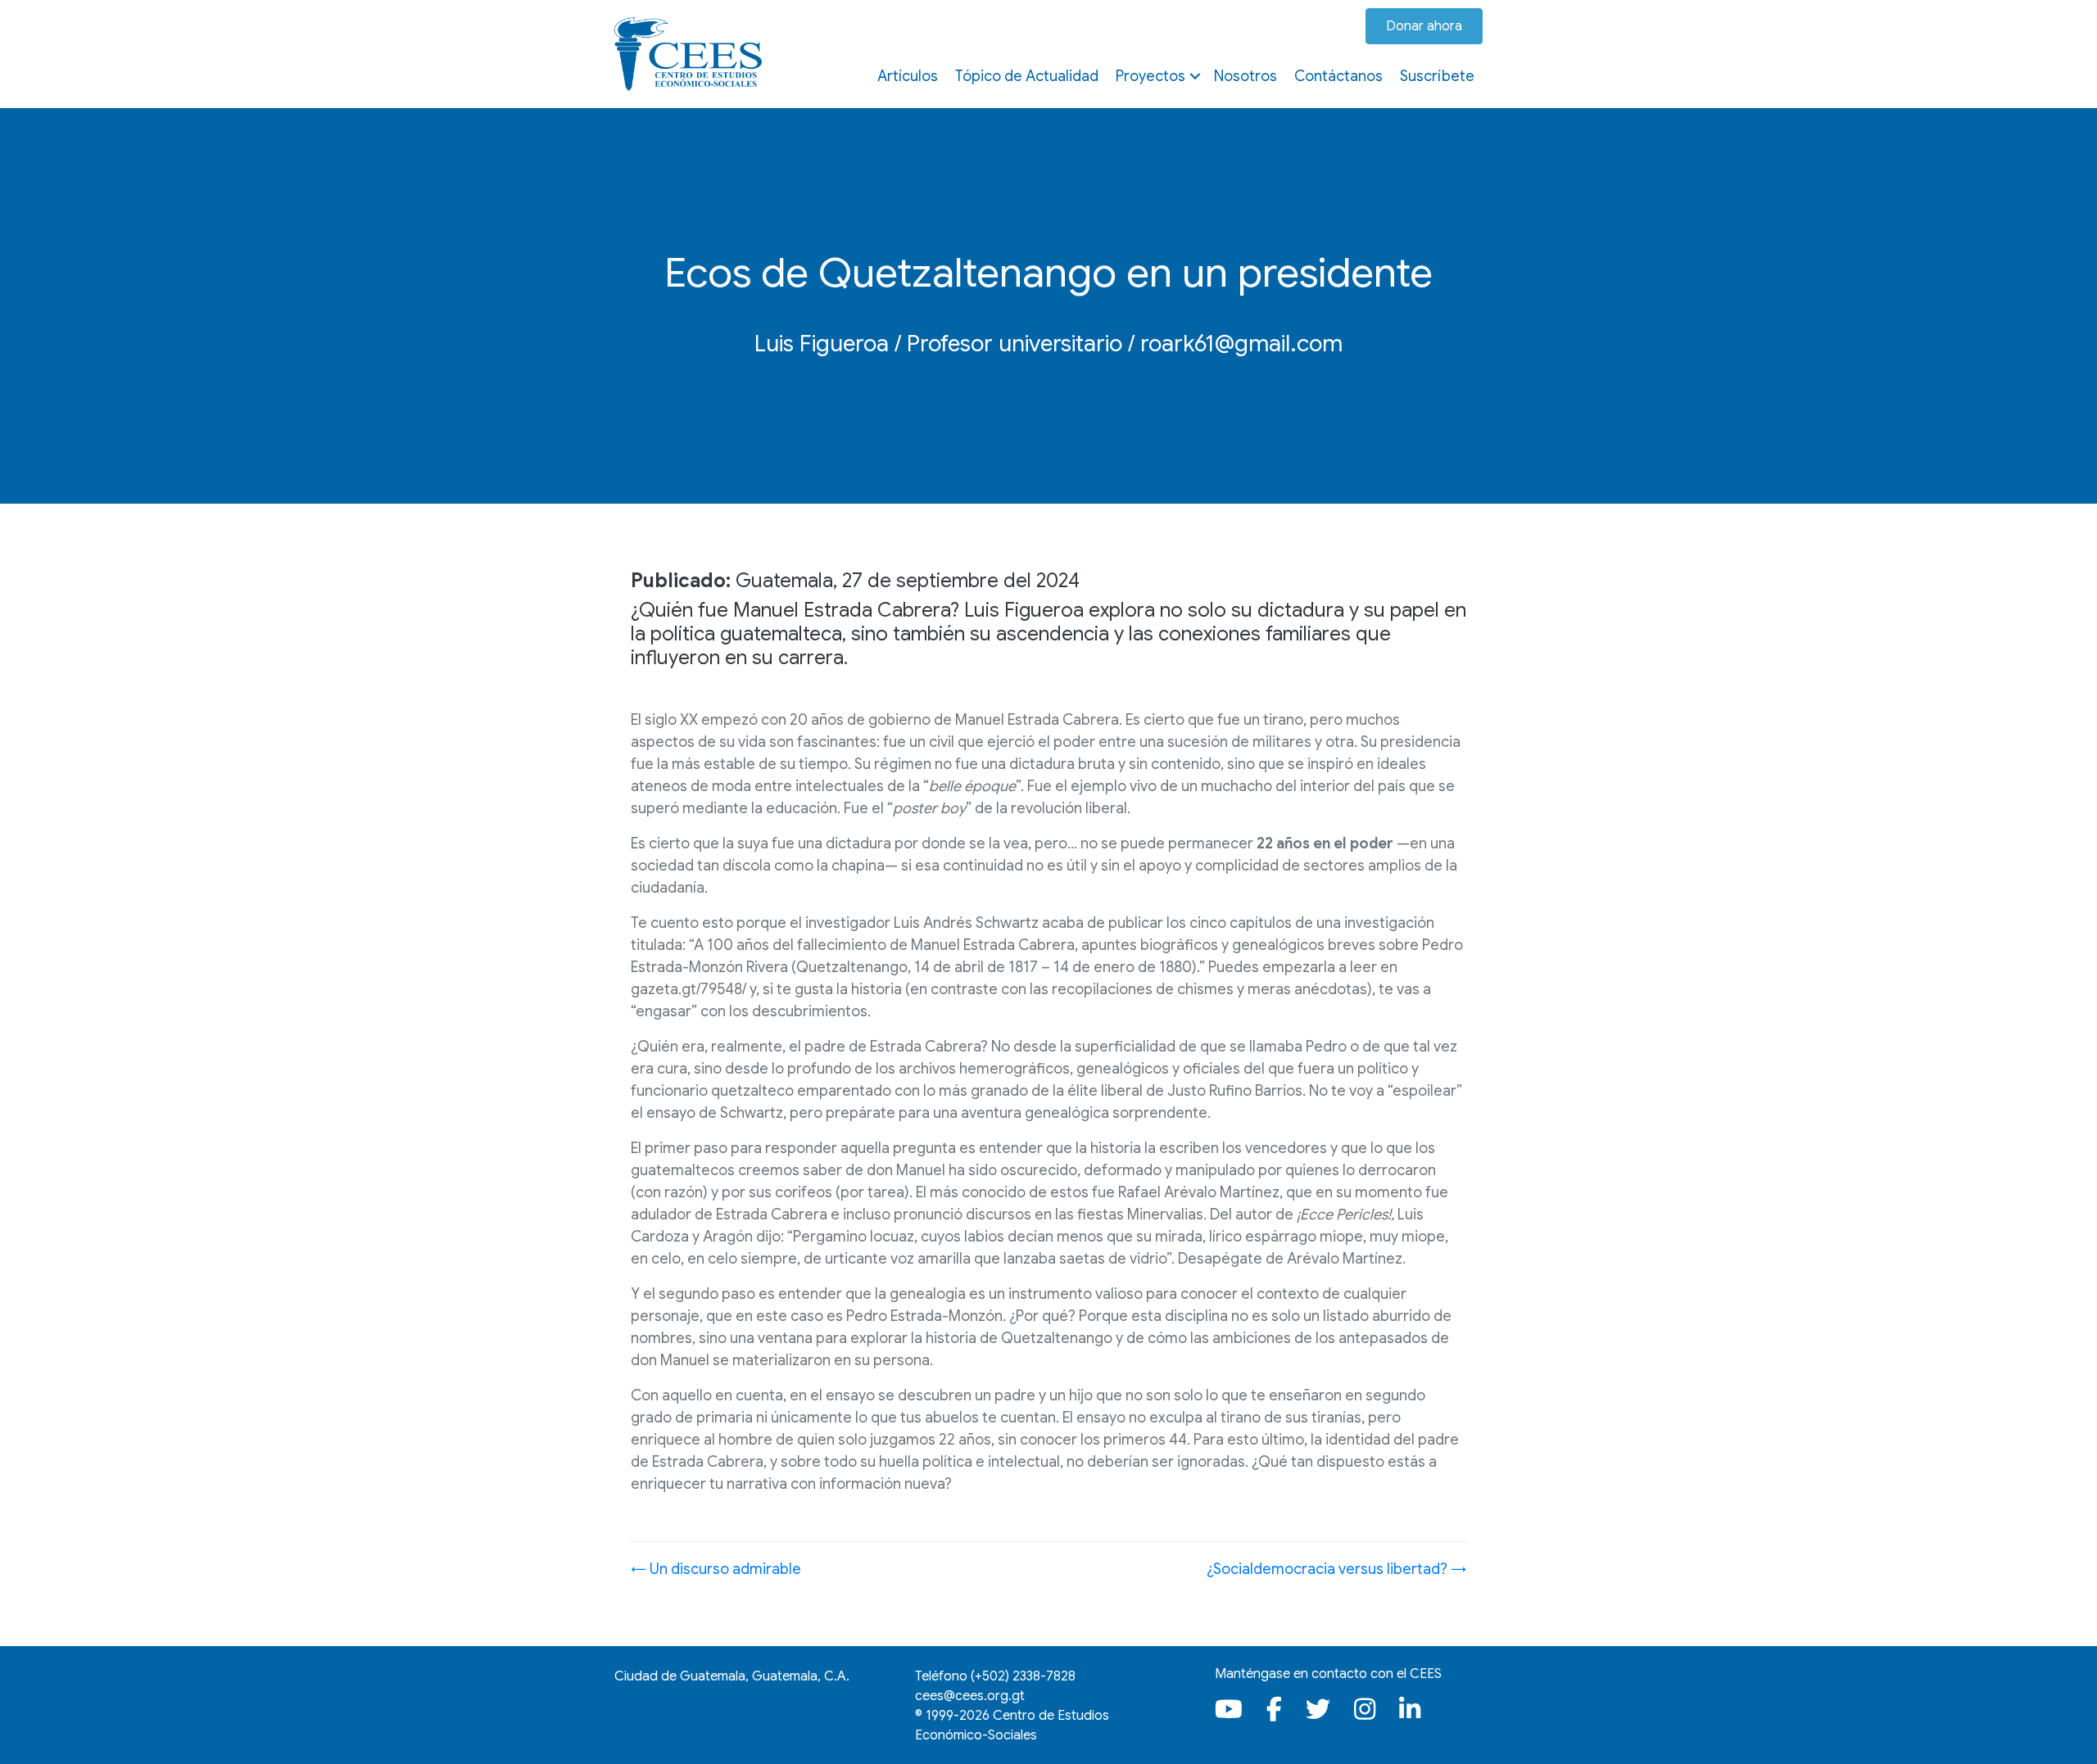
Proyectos (1150, 76)
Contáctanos (1338, 76)
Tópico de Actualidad (1027, 76)
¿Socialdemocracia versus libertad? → (1336, 1569)
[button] (1195, 76)
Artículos (908, 76)
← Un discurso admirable (716, 1569)
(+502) (1023, 1676)
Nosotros (1246, 76)
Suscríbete (1437, 76)
